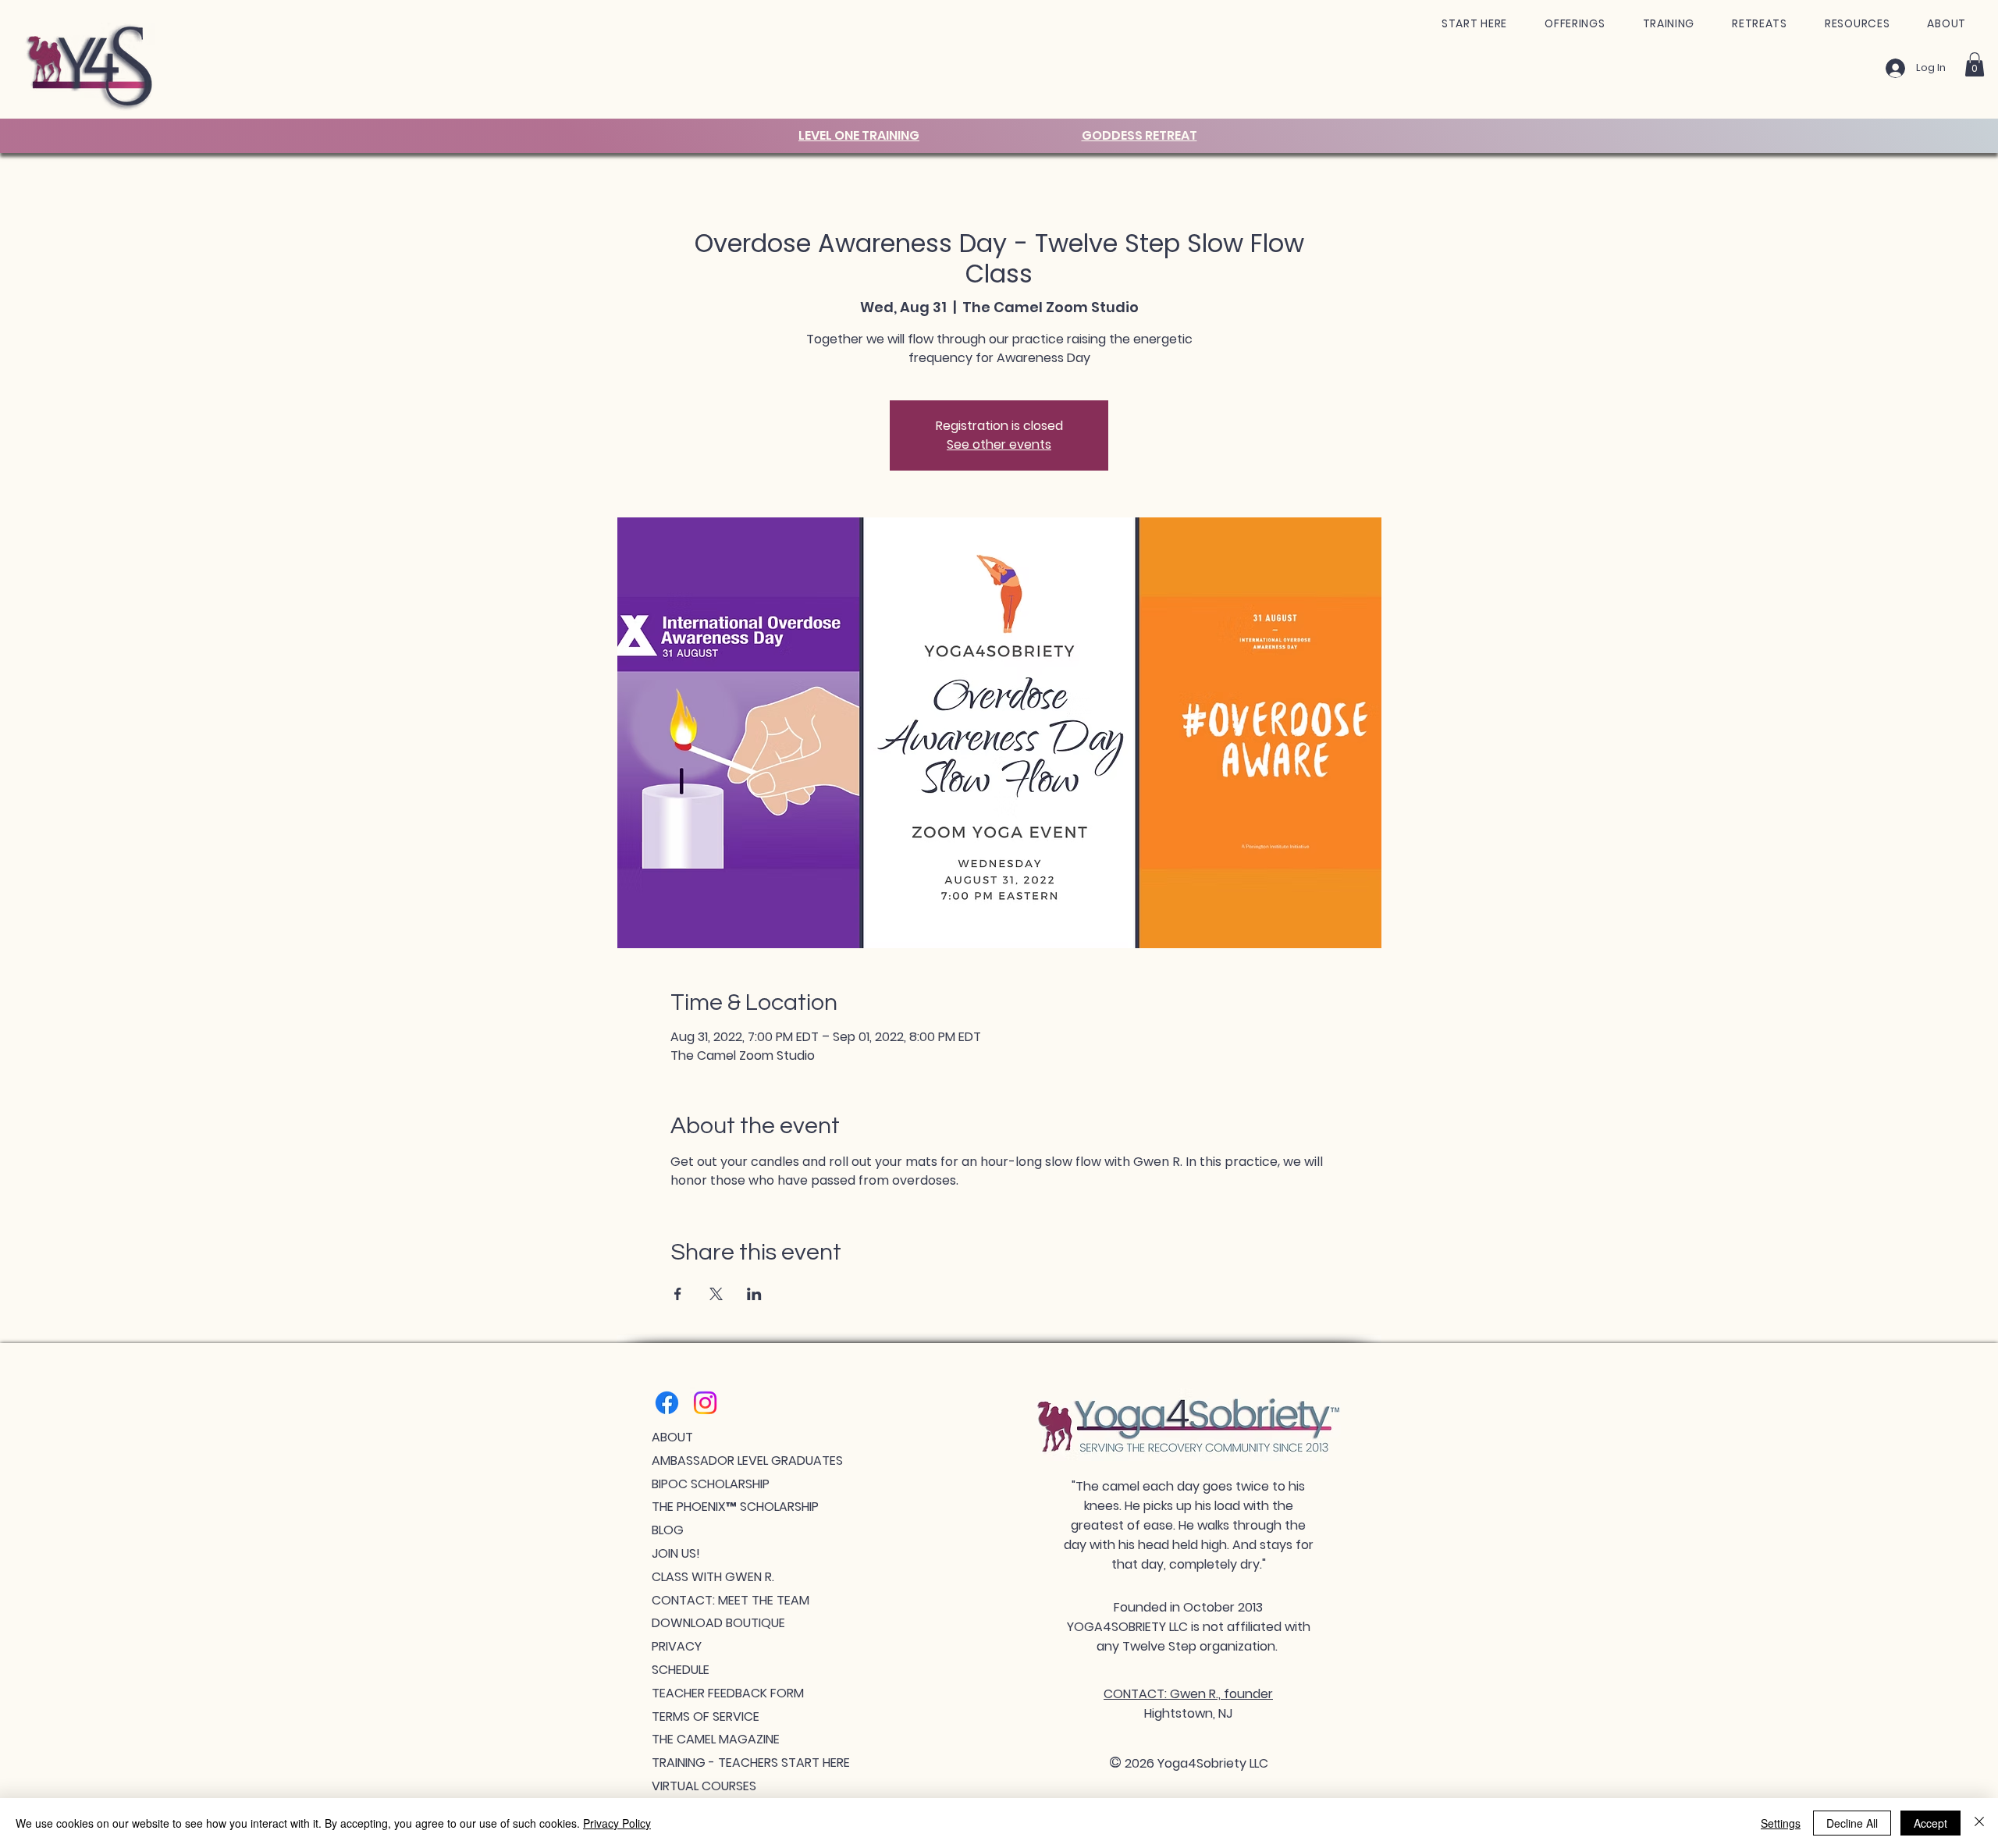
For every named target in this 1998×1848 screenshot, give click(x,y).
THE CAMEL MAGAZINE (716, 1739)
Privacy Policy (617, 1823)
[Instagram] (705, 1403)
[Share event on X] (716, 1294)
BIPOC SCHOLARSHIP (711, 1484)
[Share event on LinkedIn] (754, 1294)
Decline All (1852, 1823)
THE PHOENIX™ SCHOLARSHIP (735, 1507)
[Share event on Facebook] (678, 1294)
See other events (999, 444)
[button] (1474, 24)
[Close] (1979, 1823)
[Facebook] (667, 1403)
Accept (1930, 1823)
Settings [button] (1781, 1823)
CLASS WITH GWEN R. (713, 1577)
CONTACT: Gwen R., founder (1188, 1694)
